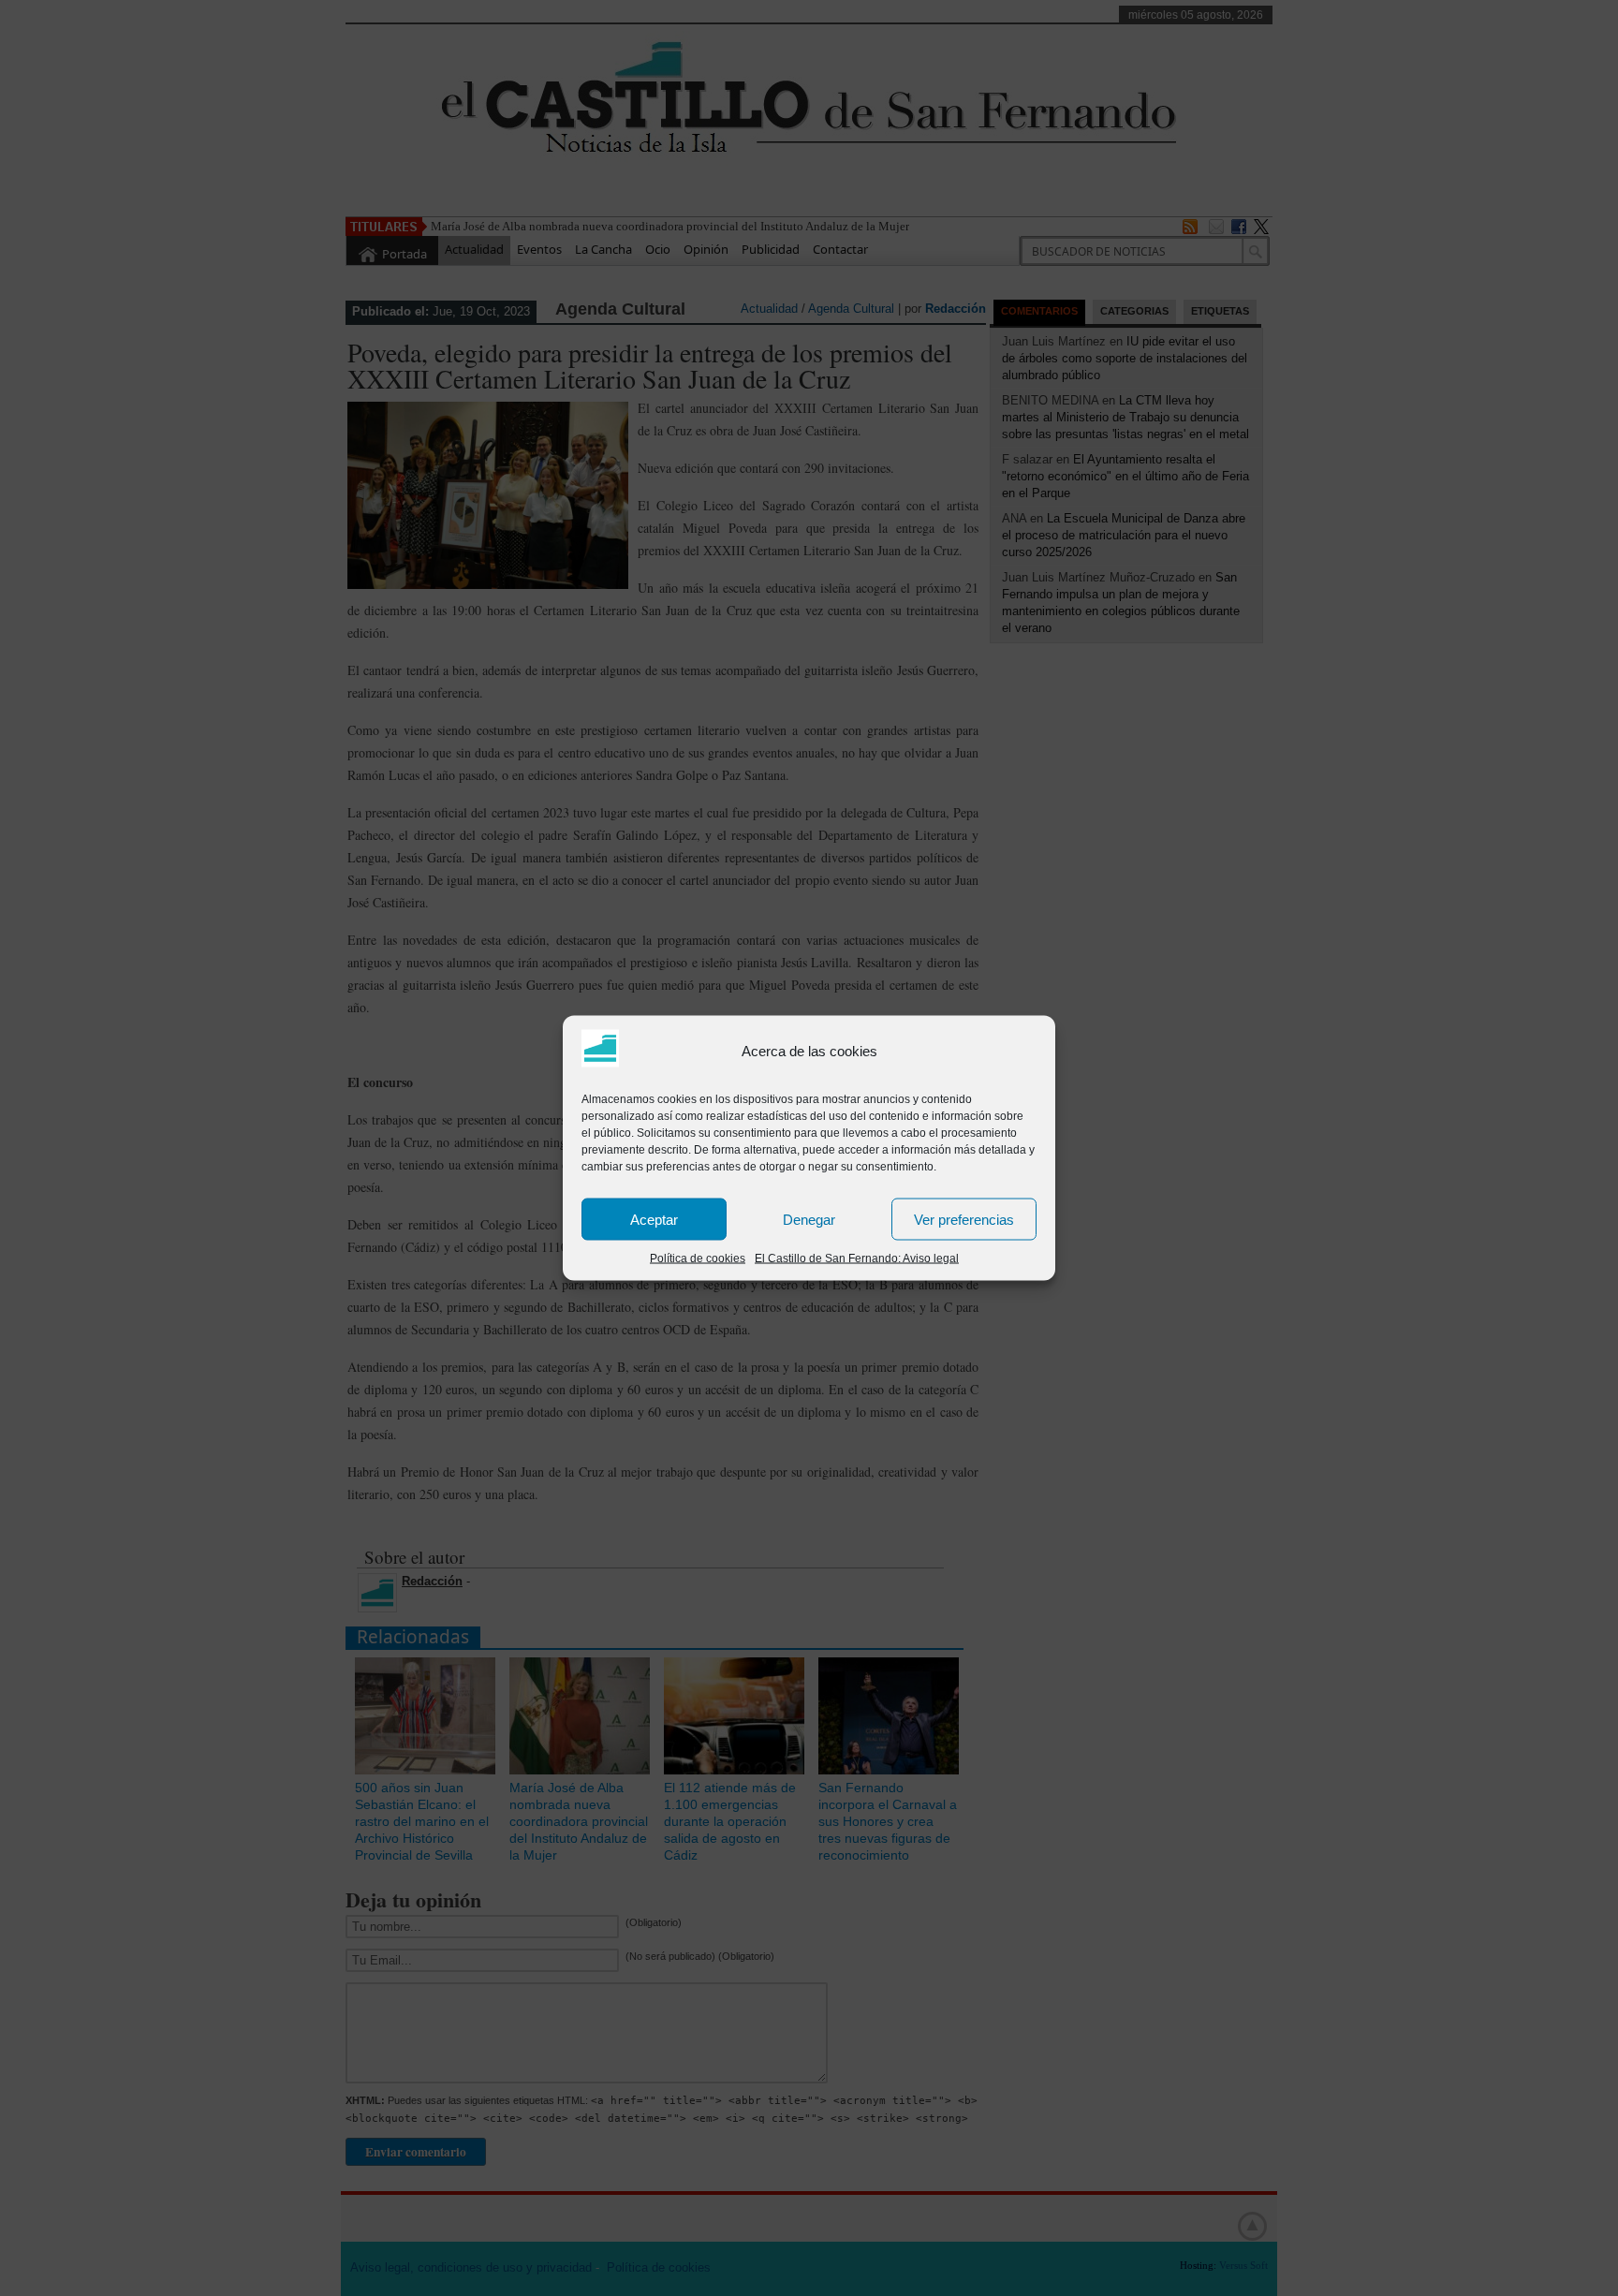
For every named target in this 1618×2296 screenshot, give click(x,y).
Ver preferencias (964, 1219)
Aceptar (654, 1219)
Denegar (809, 1219)
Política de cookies (698, 1258)
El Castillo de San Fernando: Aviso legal (857, 1258)
